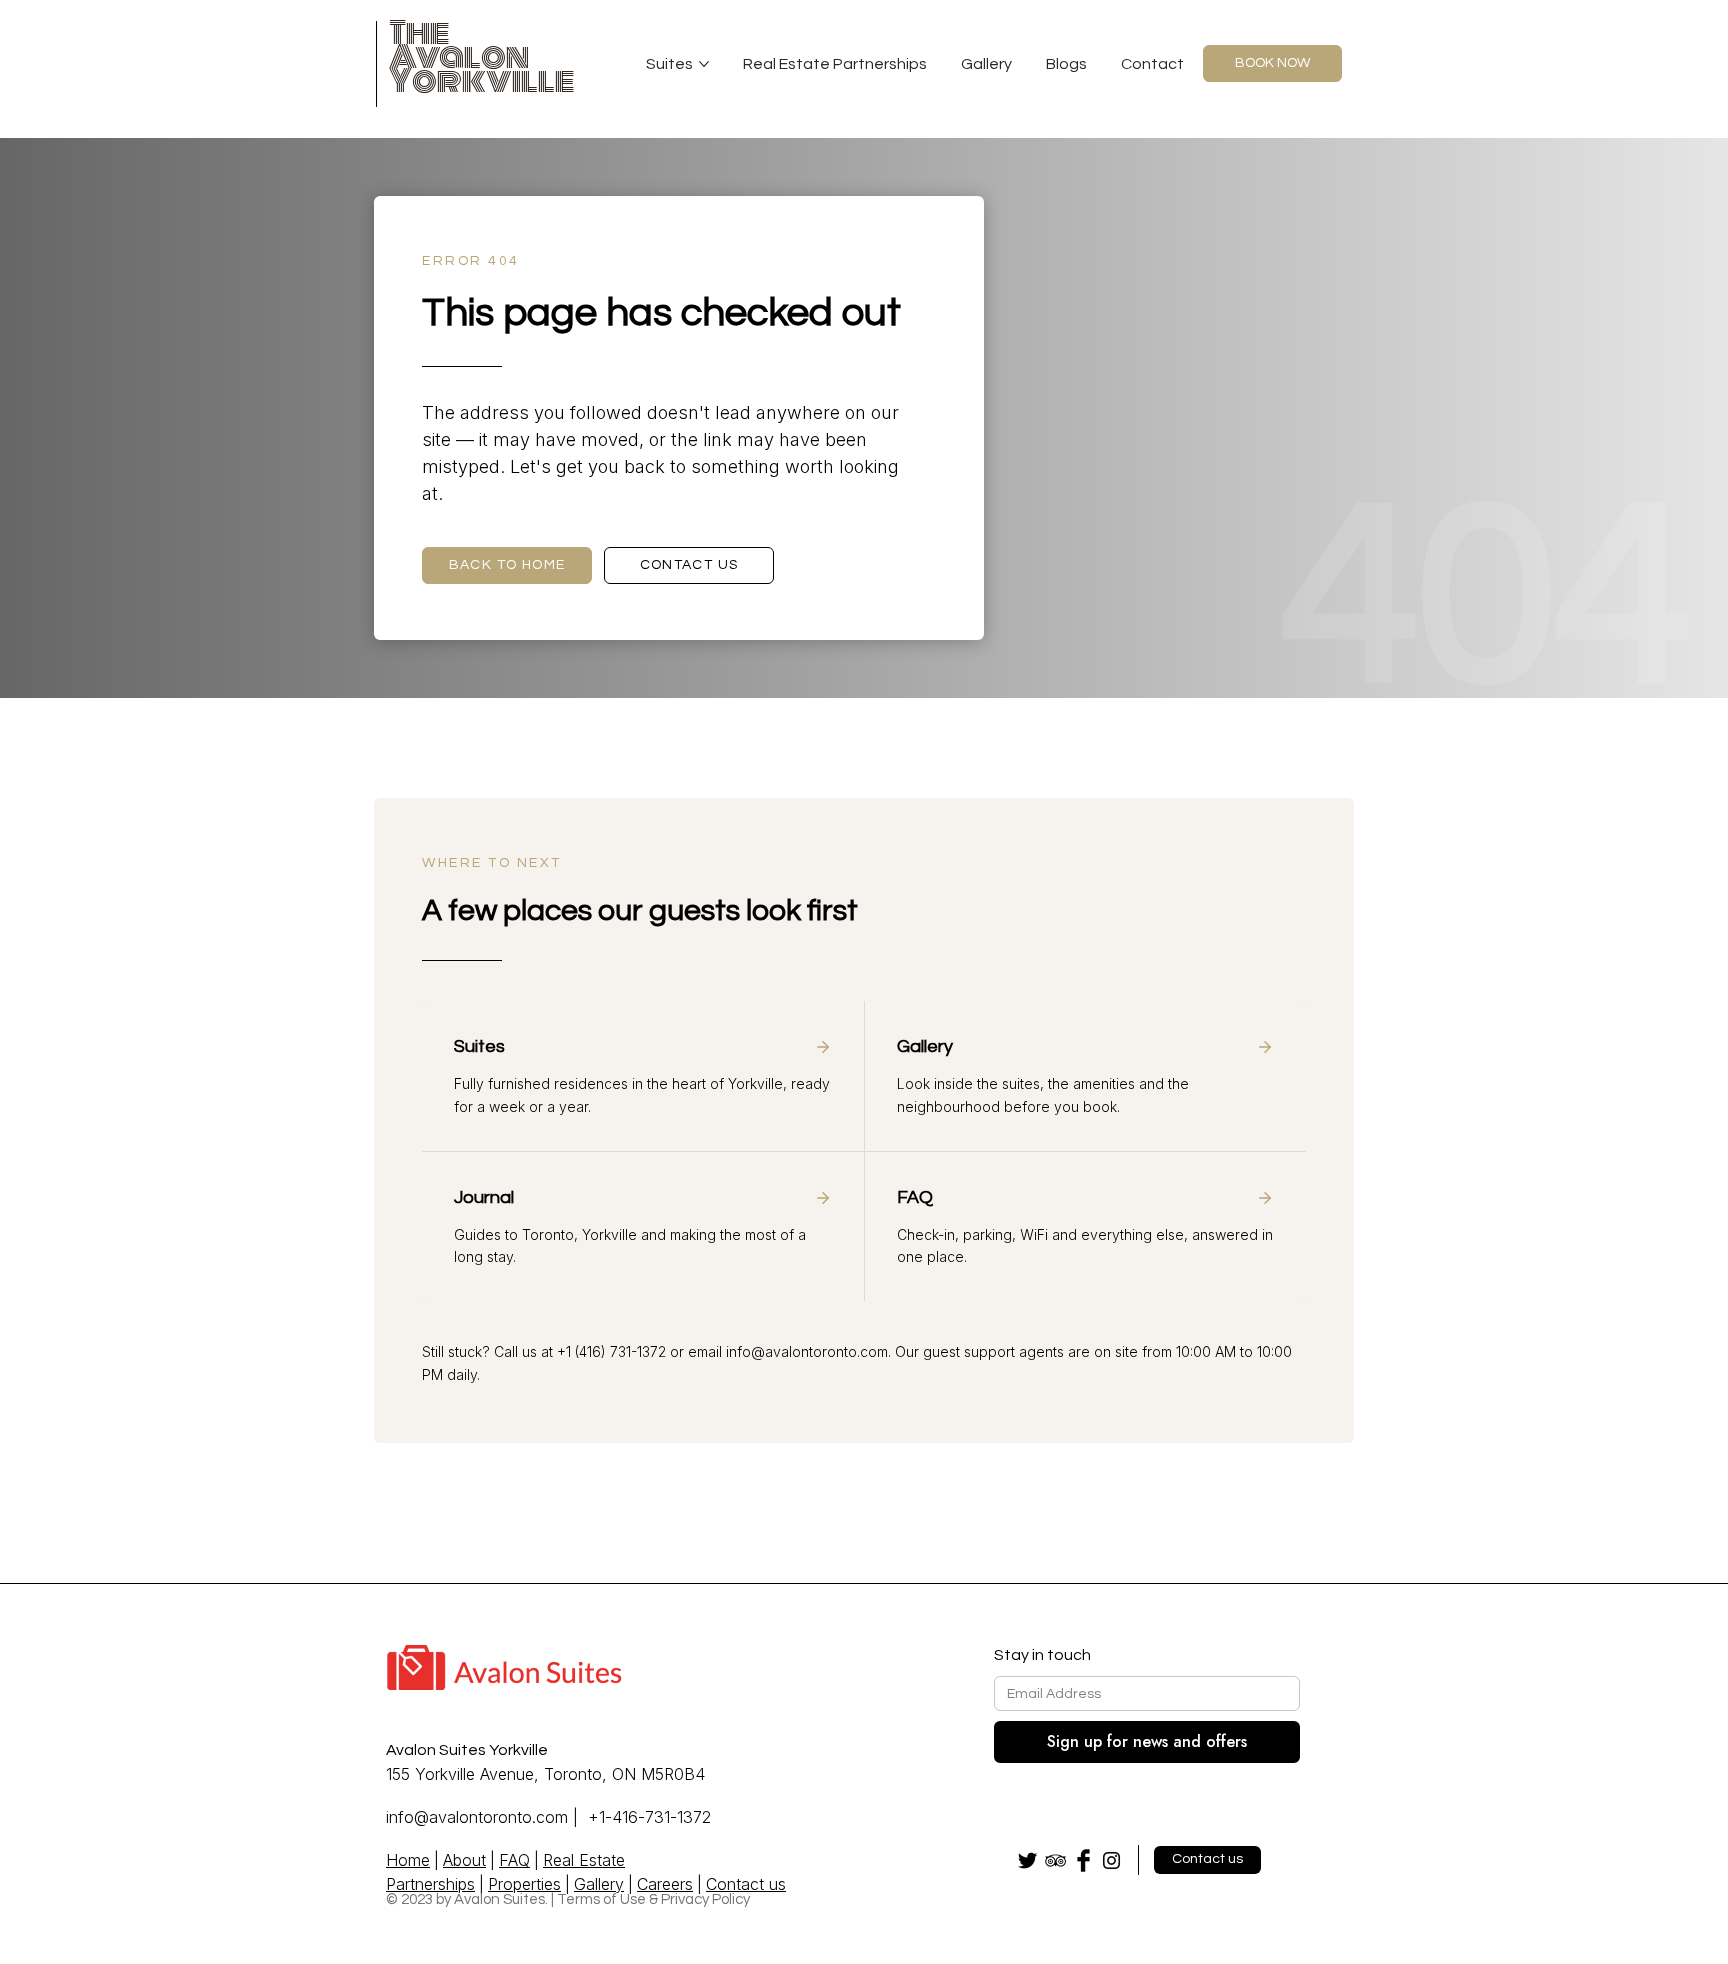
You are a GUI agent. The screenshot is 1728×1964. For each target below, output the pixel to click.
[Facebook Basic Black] (1083, 1860)
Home (408, 1860)
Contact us (689, 565)
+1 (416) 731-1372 (611, 1351)
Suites (669, 64)
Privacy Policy (705, 1899)
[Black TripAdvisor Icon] (1055, 1860)
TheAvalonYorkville (482, 57)
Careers (665, 1884)
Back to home (507, 565)
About (464, 1860)
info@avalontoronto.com (807, 1351)
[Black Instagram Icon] (1111, 1860)
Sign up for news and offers (1147, 1741)
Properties (524, 1884)
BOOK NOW (1272, 63)
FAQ (514, 1860)
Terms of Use (601, 1899)
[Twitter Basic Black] (1027, 1860)
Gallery (986, 64)
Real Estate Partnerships (835, 64)
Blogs (1066, 64)
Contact (1152, 64)
